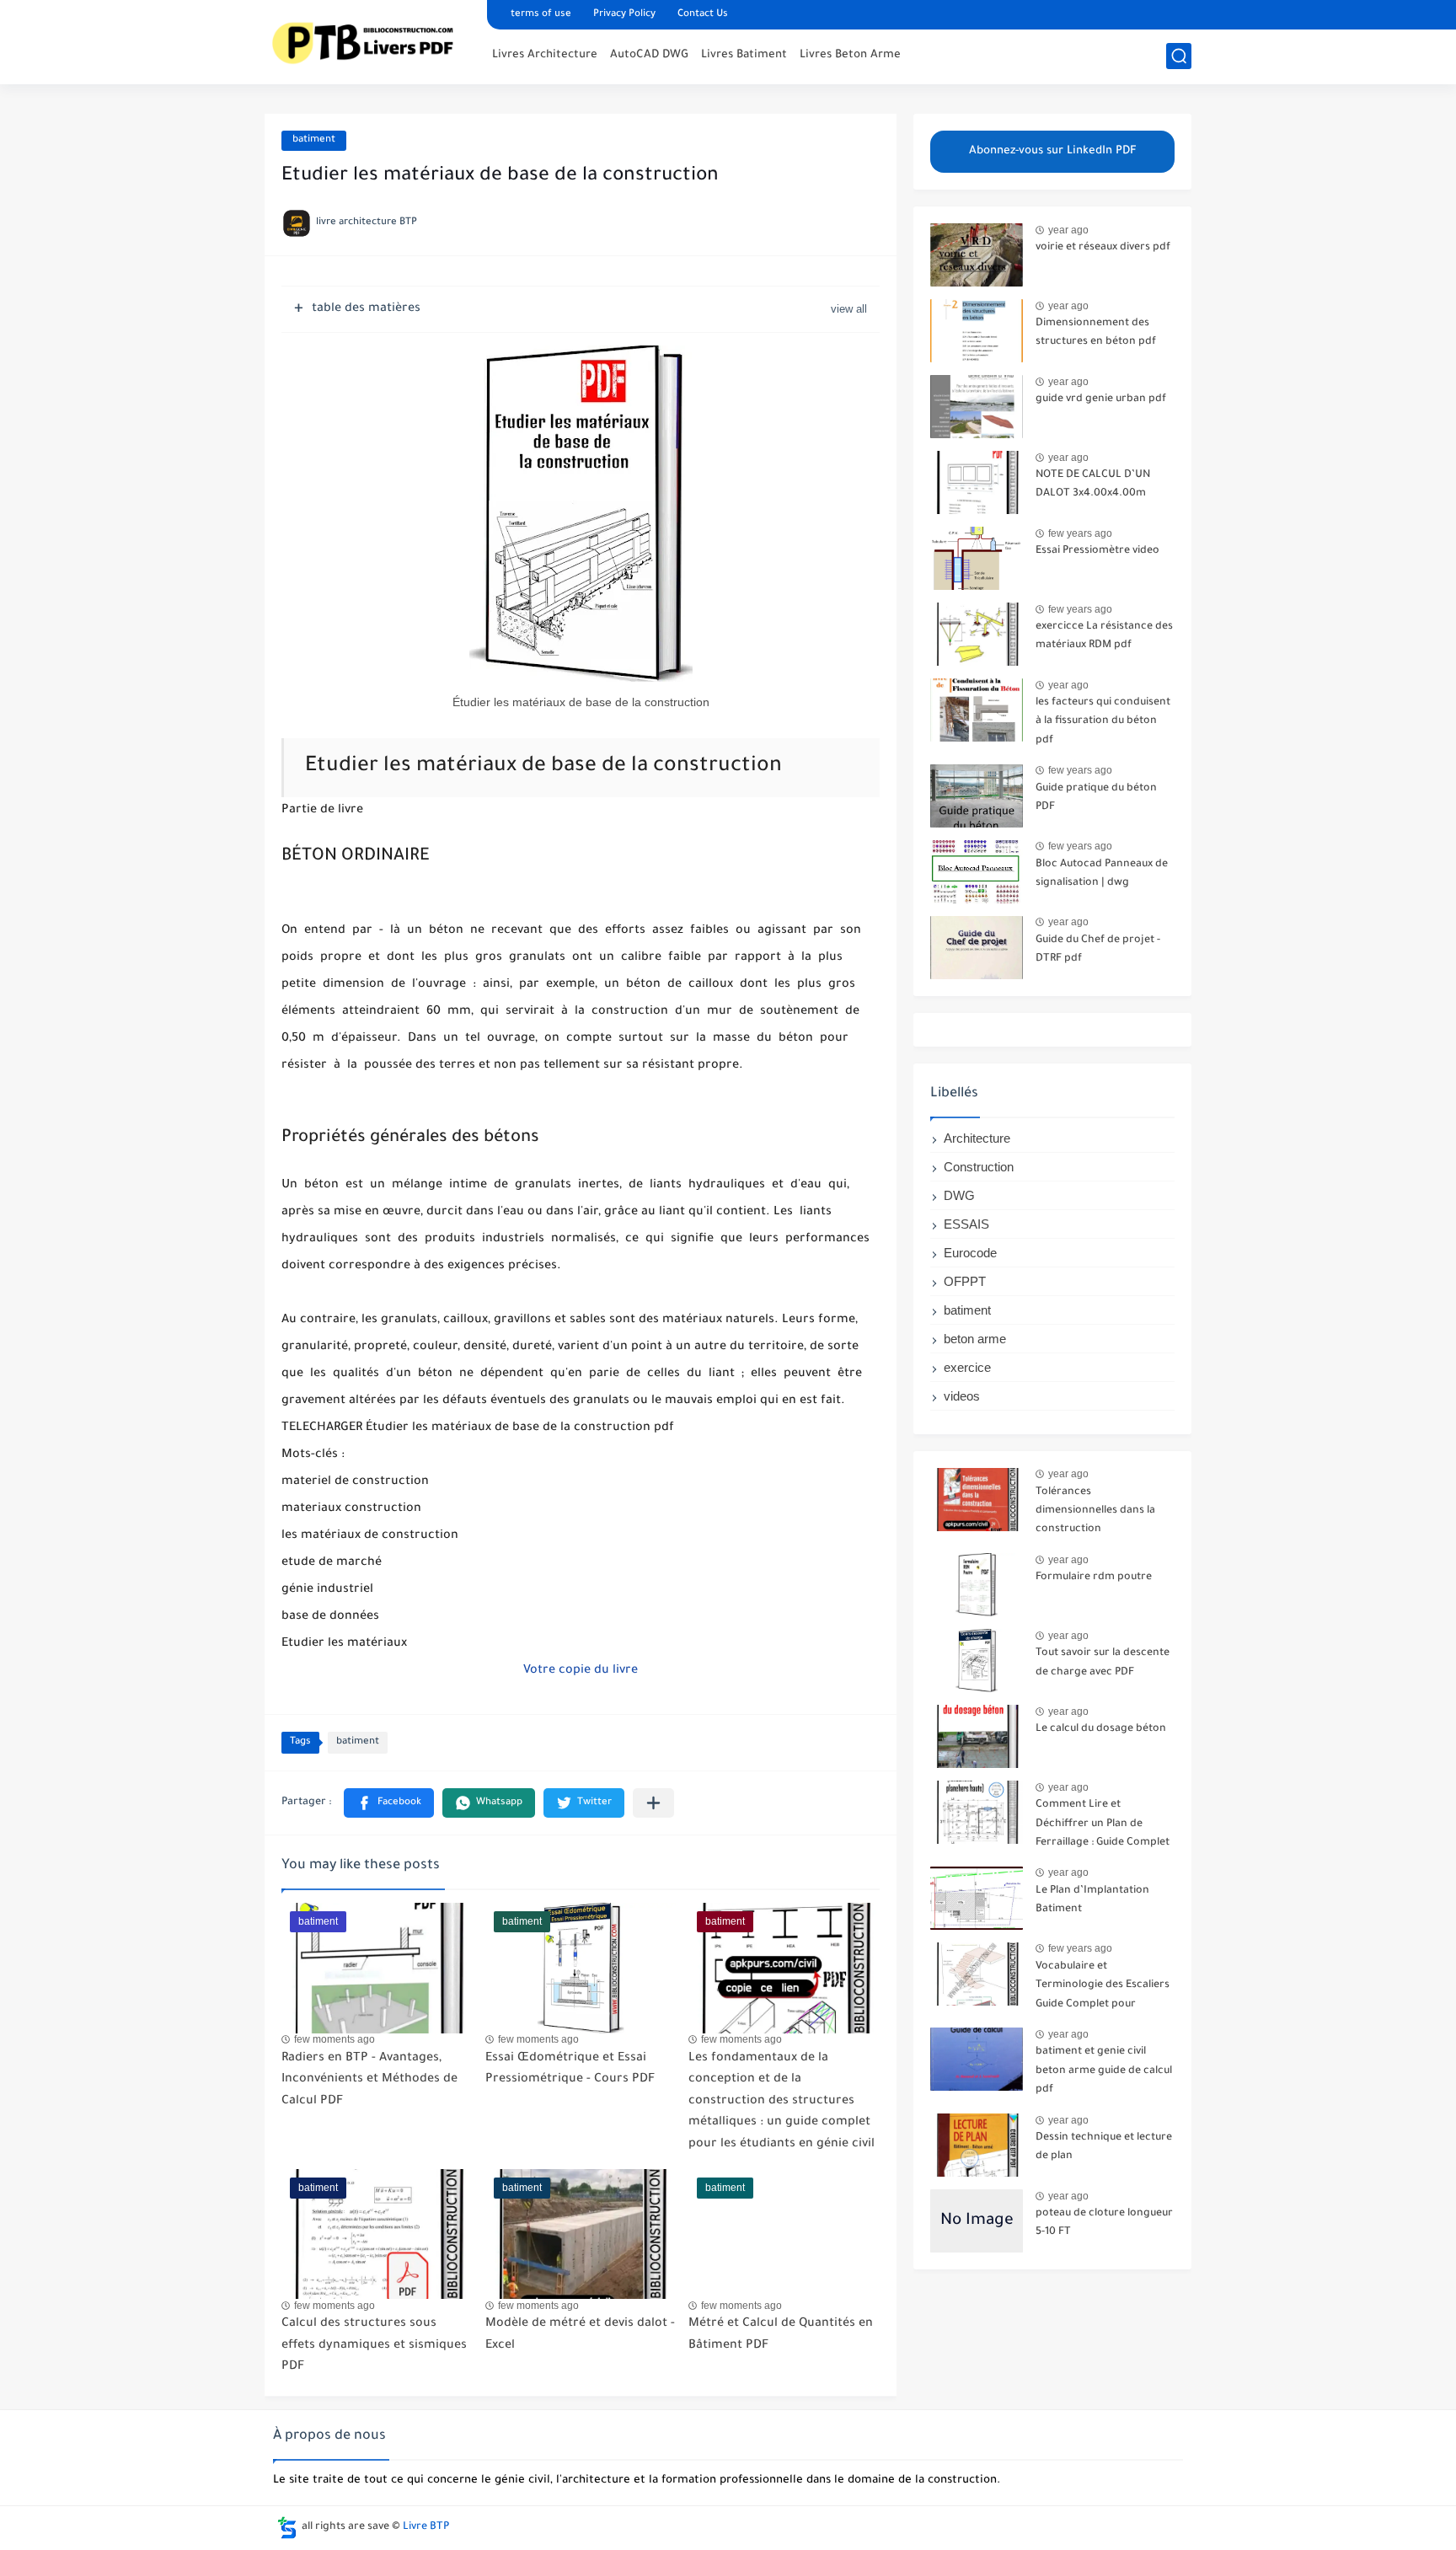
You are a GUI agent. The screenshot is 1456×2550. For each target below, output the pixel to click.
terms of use (541, 15)
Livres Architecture (545, 55)
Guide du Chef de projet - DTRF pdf (1098, 950)
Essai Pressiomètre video (1097, 551)
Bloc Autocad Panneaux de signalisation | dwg (1102, 874)
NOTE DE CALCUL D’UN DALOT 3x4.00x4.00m (1093, 485)
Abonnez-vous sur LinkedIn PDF (1053, 151)
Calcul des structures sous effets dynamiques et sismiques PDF (374, 2346)
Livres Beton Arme (850, 55)
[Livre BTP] (370, 40)
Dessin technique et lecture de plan (1104, 2147)
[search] (1179, 56)
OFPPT (965, 1281)
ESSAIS (966, 1224)
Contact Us (703, 15)
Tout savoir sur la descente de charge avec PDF (1103, 1663)
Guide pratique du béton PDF (1096, 798)
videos (962, 1396)
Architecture (977, 1138)
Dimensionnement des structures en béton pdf (1096, 333)
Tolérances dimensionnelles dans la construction (1095, 1511)
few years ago (1080, 533)
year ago (1068, 230)
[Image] (977, 255)
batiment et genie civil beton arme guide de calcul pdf (1104, 2071)
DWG (959, 1195)
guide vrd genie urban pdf (1101, 399)
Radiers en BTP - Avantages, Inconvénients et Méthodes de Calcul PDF (369, 2080)
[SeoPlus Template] (287, 2528)
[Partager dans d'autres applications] (653, 1803)
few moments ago (335, 2039)
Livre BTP (426, 2527)
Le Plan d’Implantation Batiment (1092, 1900)
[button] (389, 1803)
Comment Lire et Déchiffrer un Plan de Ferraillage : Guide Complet (1103, 1824)
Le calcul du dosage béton (1101, 1729)
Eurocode (970, 1253)
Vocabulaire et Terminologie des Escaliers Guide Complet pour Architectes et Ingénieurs (1103, 1988)
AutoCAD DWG (649, 55)
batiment (314, 140)
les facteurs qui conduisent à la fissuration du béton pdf (1103, 722)
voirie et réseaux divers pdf (1103, 248)
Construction (979, 1167)
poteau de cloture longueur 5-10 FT (1104, 2223)
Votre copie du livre (581, 1671)
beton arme (975, 1339)
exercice (967, 1367)
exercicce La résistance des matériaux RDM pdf (1104, 636)
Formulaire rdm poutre (1094, 1578)
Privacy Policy (624, 15)
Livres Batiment (744, 55)
